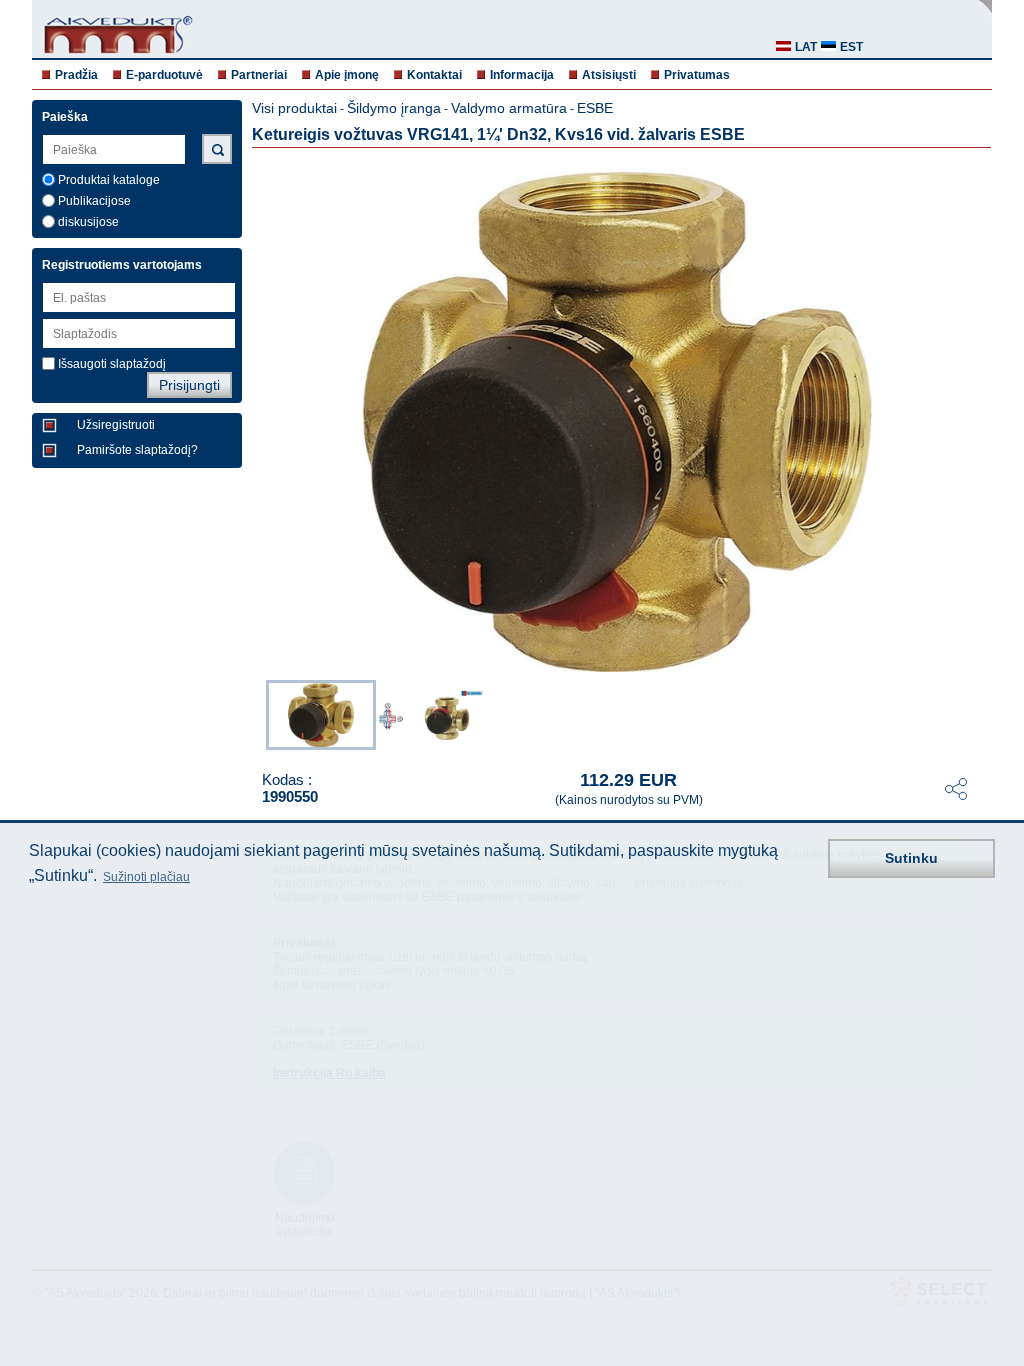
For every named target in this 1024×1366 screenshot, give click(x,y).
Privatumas (697, 75)
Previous (256, 713)
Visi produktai (294, 108)
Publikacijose (94, 201)
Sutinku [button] (911, 858)
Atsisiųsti (609, 75)
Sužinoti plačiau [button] (146, 877)
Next (978, 713)
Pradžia (76, 75)
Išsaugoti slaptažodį (112, 364)
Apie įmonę (347, 75)
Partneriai (259, 75)
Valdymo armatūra (509, 108)
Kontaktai (434, 75)
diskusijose (88, 222)
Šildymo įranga (394, 108)
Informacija (522, 75)
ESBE (595, 108)
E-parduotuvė (164, 75)
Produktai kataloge (109, 180)
